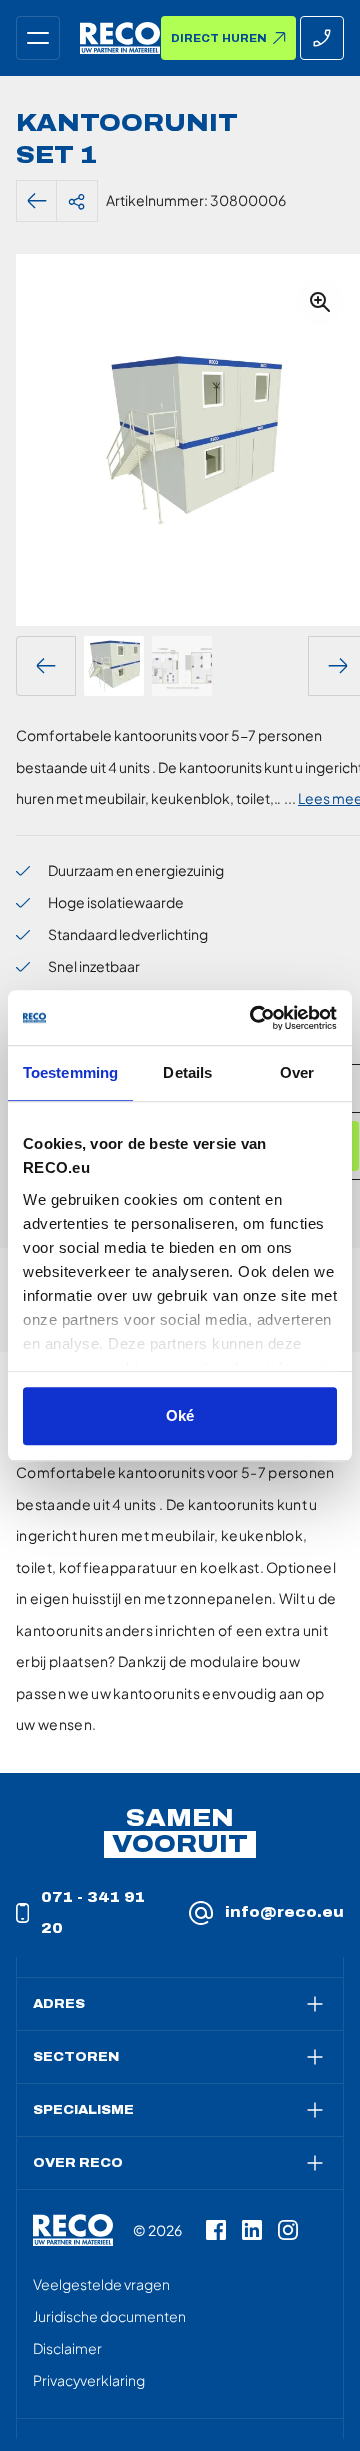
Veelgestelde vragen (101, 2284)
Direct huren (219, 38)
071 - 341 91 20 (93, 1913)
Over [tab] (297, 1072)
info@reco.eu (284, 1912)
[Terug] (37, 201)
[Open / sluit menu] (38, 38)
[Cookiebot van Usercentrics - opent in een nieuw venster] (254, 1018)
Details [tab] (187, 1072)
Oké (180, 1415)
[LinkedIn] (252, 2230)
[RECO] (73, 2230)
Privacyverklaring (89, 2380)
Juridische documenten (109, 2316)
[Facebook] (216, 2230)
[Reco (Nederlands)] (120, 38)
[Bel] (322, 38)
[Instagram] (288, 2230)
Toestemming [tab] (70, 1072)
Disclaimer (67, 2348)
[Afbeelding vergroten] (320, 302)
